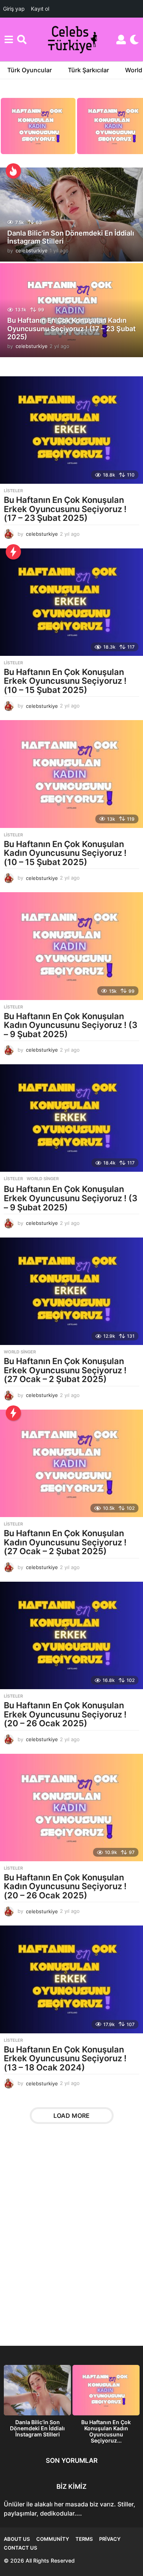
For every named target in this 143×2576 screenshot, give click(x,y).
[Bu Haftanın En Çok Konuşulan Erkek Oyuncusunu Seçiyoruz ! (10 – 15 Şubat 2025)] (71, 602)
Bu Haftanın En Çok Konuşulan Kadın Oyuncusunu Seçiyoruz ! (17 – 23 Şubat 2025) (71, 329)
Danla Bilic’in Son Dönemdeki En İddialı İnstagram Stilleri (71, 237)
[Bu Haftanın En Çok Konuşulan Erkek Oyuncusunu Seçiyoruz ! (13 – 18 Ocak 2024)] (71, 1979)
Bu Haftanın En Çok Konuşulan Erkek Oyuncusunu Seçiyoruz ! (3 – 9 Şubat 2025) (71, 1198)
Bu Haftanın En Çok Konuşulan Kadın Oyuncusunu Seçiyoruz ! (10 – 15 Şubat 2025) (65, 853)
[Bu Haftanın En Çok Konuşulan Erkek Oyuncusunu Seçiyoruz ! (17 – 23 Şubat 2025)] (71, 430)
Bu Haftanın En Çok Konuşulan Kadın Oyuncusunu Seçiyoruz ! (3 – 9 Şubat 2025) (71, 1025)
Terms (84, 2539)
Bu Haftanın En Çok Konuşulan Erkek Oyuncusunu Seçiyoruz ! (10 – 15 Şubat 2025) (65, 681)
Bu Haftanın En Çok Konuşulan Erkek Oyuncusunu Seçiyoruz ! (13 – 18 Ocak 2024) (65, 2058)
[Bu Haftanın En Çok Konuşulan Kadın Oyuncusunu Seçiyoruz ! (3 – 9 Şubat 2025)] (71, 946)
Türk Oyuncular (30, 70)
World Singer (43, 1179)
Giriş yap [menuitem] (14, 9)
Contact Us (20, 2548)
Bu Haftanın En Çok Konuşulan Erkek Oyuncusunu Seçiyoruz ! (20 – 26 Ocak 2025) (65, 1714)
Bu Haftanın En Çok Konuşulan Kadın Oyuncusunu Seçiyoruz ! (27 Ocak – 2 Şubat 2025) (65, 1542)
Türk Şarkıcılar (88, 70)
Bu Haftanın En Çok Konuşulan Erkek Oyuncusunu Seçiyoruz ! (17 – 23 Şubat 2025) (65, 509)
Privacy (110, 2539)
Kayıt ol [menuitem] (40, 9)
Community (53, 2539)
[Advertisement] (71, 2240)
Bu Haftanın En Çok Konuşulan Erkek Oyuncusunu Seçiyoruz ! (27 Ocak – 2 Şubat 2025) (65, 1370)
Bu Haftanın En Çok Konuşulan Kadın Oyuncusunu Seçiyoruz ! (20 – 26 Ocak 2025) (65, 1886)
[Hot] (13, 171)
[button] (9, 39)
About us (17, 2539)
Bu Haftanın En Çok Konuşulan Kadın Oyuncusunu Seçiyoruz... (106, 2431)
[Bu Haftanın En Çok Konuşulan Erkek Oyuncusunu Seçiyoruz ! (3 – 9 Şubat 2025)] (71, 1118)
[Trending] (13, 552)
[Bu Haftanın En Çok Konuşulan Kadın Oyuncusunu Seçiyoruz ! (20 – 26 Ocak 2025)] (71, 1808)
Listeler (13, 491)
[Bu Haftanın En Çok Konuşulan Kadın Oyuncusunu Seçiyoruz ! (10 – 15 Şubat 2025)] (71, 774)
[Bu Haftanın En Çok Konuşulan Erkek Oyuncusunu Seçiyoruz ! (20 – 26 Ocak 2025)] (71, 1635)
